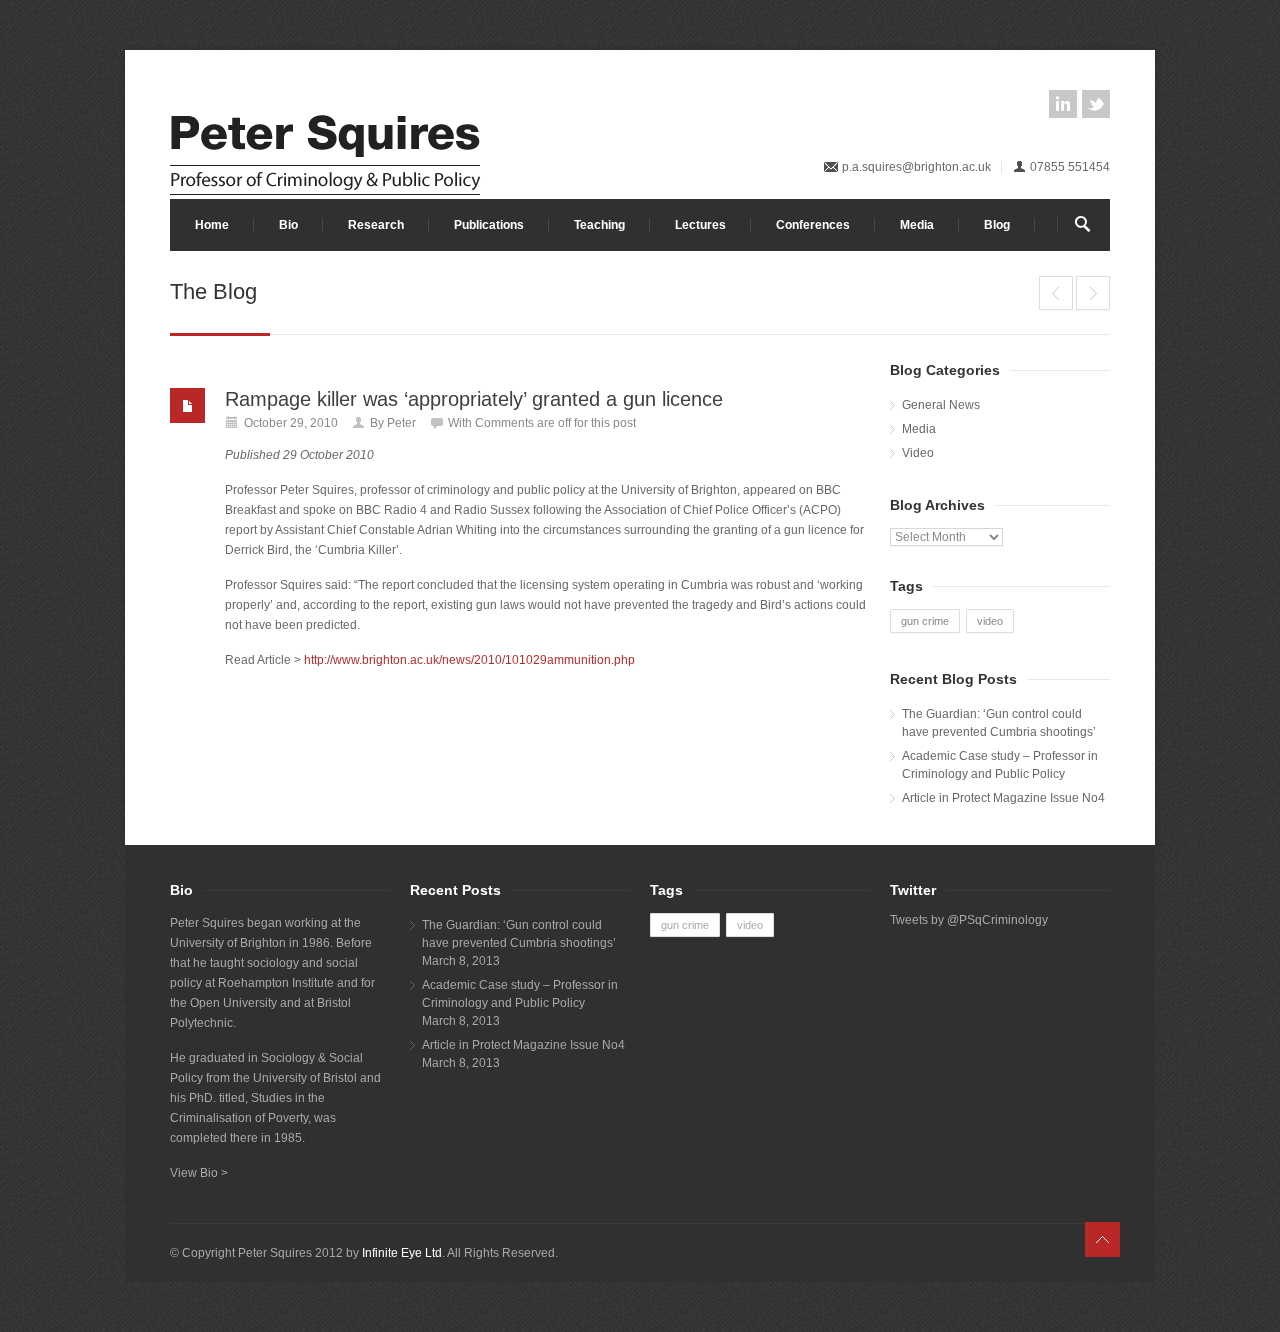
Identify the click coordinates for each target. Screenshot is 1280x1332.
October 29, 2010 (291, 423)
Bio (288, 225)
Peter (401, 423)
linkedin (1063, 104)
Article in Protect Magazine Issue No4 (1003, 798)
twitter (1096, 104)
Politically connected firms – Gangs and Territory (1056, 293)
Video (918, 453)
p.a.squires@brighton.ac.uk (916, 167)
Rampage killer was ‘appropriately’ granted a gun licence (474, 399)
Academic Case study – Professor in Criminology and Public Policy (1000, 765)
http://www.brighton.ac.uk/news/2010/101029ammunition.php (469, 660)
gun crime (925, 621)
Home (212, 225)
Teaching (599, 225)
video (990, 621)
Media (917, 225)
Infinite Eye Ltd (402, 1253)
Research (376, 225)
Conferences (813, 225)
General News (941, 405)
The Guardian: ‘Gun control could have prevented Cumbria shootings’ (999, 723)
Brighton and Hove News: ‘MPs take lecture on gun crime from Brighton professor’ (1093, 293)
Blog (997, 225)
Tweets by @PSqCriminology (969, 920)
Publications (489, 225)
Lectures (700, 225)
